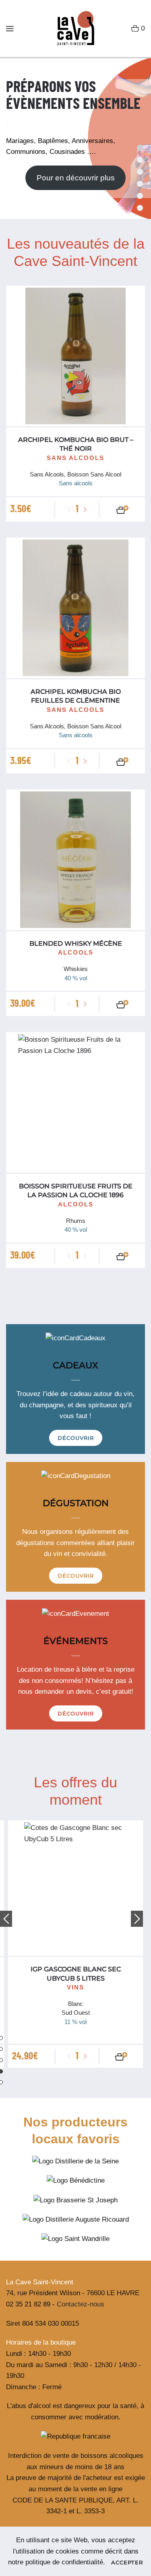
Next (137, 1919)
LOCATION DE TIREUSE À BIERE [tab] (140, 184)
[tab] (140, 172)
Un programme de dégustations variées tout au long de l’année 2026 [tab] (140, 160)
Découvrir (76, 1438)
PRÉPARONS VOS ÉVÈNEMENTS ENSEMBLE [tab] (140, 148)
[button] (10, 29)
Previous (6, 1919)
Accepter (127, 2562)
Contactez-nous (81, 2304)
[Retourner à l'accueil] (73, 29)
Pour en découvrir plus (76, 178)
